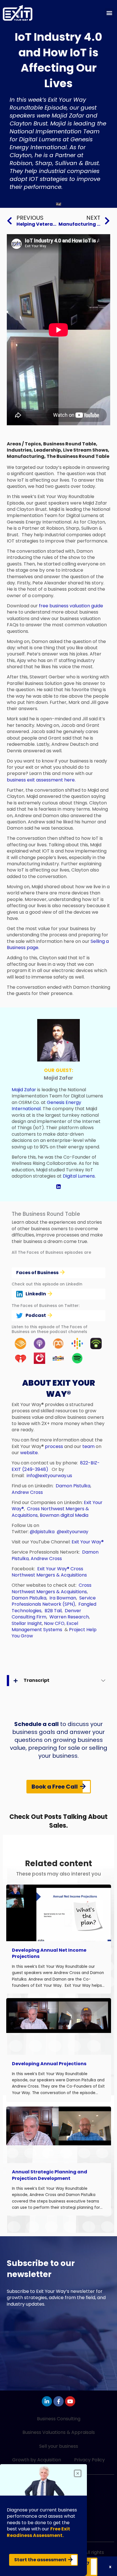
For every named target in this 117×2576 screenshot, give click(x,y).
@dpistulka (42, 1532)
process (54, 1446)
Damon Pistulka (73, 1486)
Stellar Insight (27, 1623)
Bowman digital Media (65, 1515)
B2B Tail (53, 1611)
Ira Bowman (63, 1598)
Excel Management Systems (45, 1626)
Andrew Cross (27, 1492)
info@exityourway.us (49, 1476)
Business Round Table (70, 444)
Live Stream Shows (85, 450)
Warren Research (69, 1617)
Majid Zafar (24, 1090)
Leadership (47, 450)
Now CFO (54, 1623)
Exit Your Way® (88, 1542)
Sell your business (59, 2446)
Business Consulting (59, 2419)
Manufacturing (26, 456)
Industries (19, 450)
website (29, 1453)
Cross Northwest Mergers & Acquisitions (49, 1572)
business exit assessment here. (41, 780)
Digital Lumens (79, 1176)
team (88, 1446)
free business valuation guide (71, 606)
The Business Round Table (78, 456)
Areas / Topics (24, 444)
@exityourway (73, 1532)
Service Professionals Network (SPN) (54, 1601)
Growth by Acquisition (37, 2460)
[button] (109, 13)
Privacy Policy (89, 2460)
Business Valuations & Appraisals (59, 2432)
